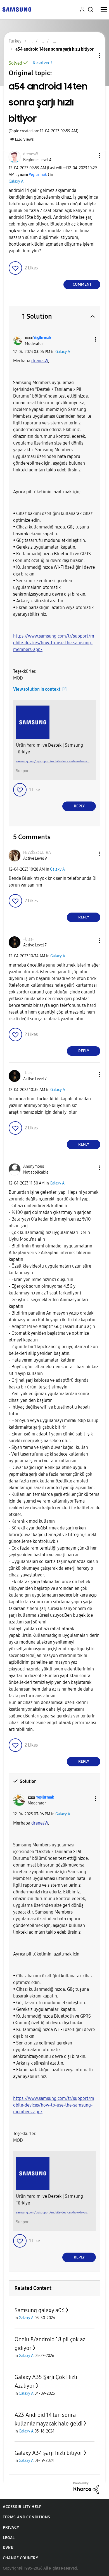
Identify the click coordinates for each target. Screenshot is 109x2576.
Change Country (20, 2558)
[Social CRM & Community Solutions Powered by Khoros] (86, 2487)
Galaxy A (16, 181)
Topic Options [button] (90, 56)
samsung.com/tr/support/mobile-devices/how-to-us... (53, 761)
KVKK (8, 2548)
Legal (9, 2538)
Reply (79, 806)
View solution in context (37, 689)
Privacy (11, 2527)
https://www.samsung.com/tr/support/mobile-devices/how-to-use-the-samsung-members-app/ (54, 643)
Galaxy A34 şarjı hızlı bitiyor (48, 2453)
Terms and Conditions (27, 2517)
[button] (91, 155)
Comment (82, 284)
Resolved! (42, 63)
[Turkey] (17, 9)
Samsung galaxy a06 (40, 2310)
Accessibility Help (22, 2507)
